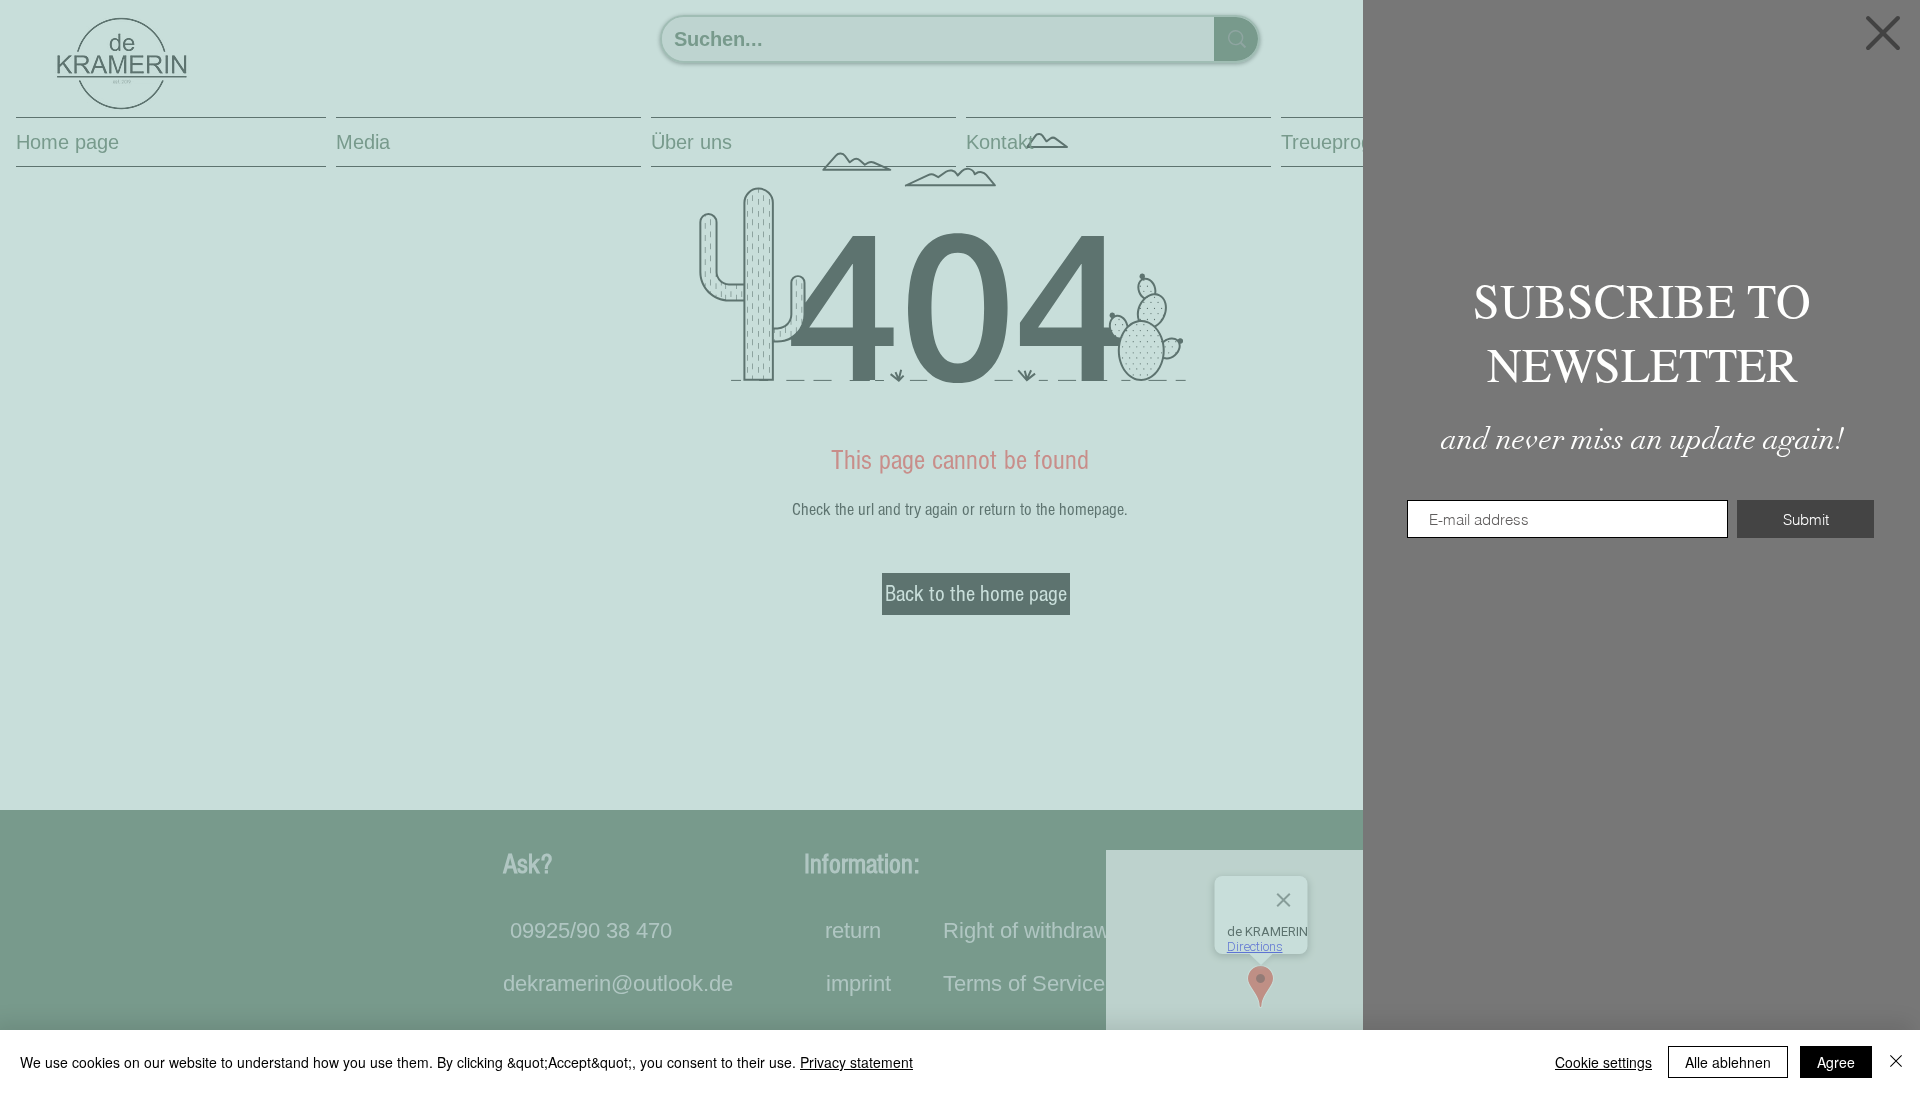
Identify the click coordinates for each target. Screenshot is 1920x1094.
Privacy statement (856, 1062)
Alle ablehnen (1728, 1062)
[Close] (1896, 1062)
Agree (1836, 1062)
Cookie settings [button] (1603, 1062)
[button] (1883, 33)
